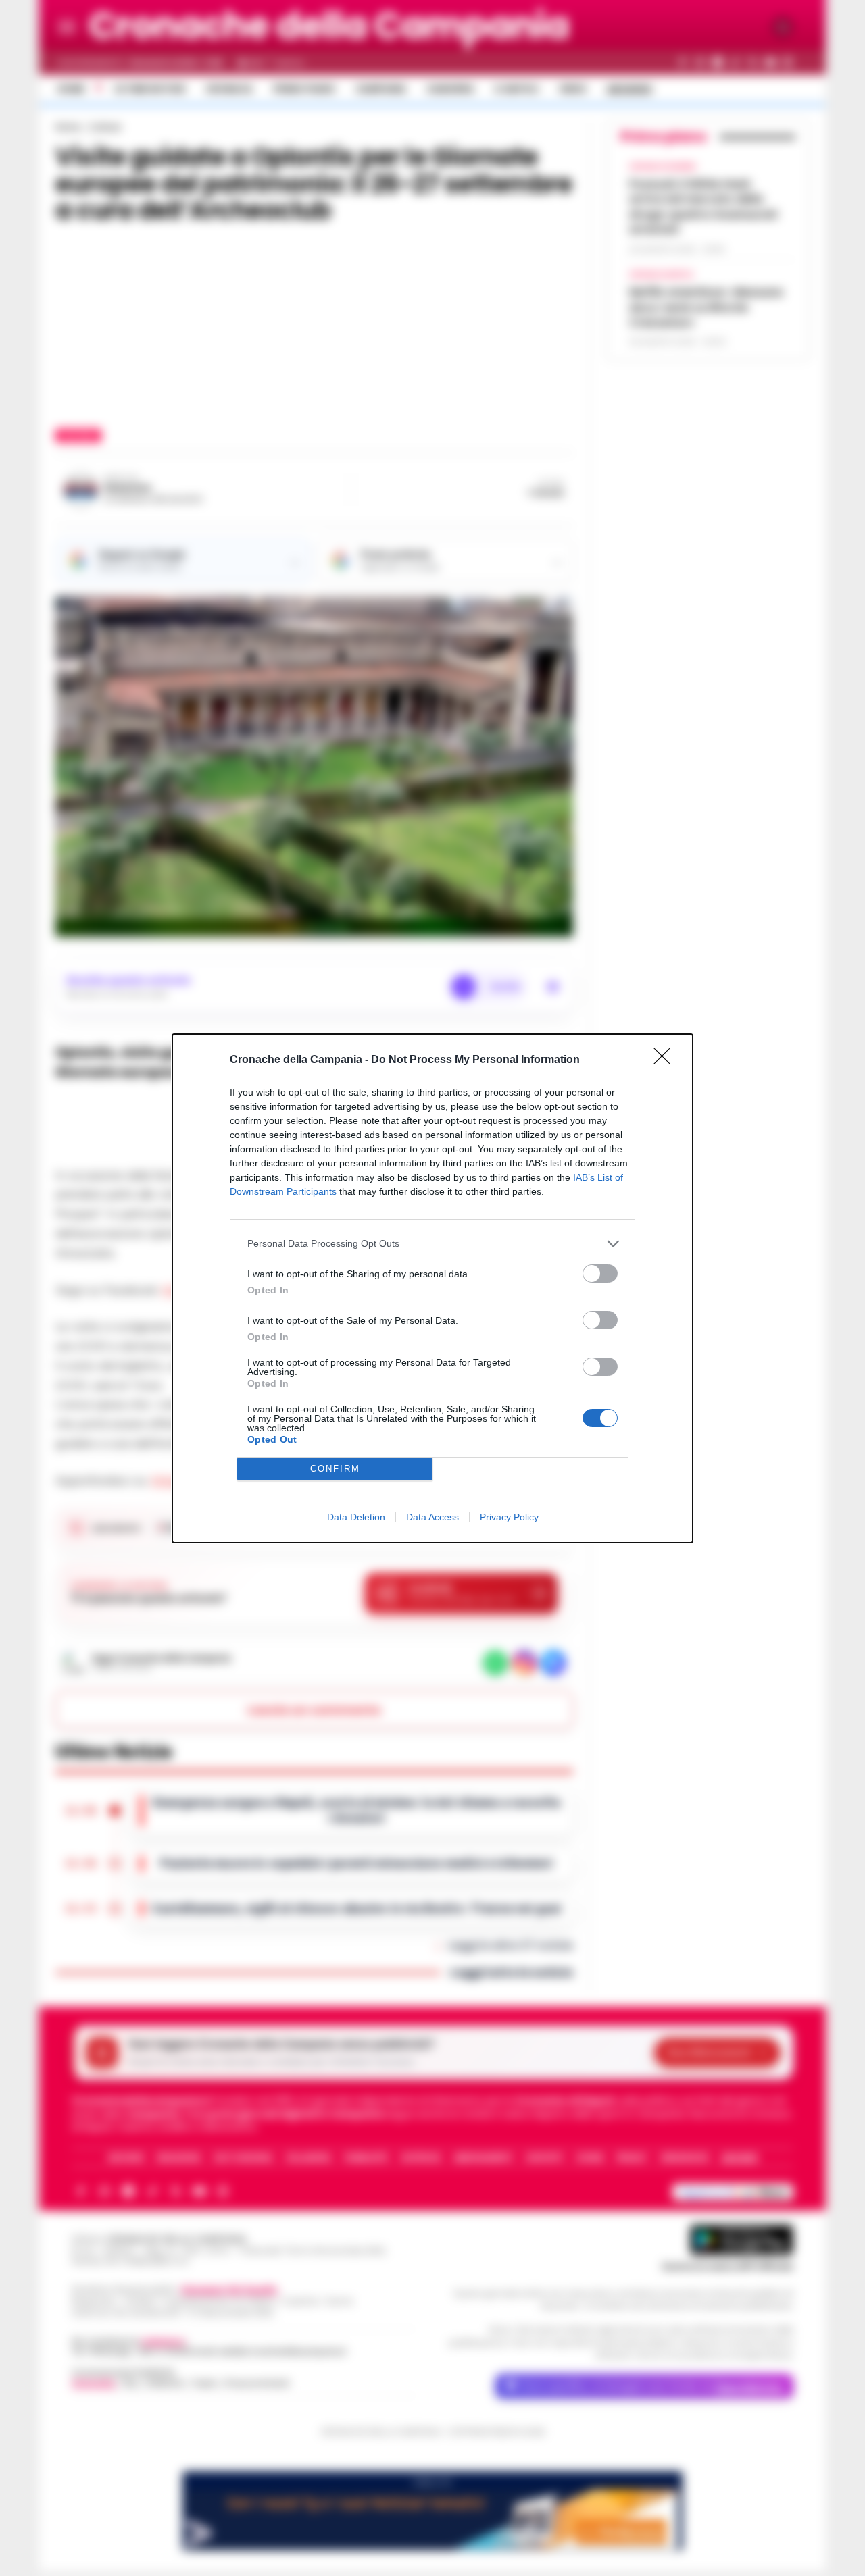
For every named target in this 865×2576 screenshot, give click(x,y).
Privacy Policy (509, 1517)
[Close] (666, 1060)
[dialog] (432, 1288)
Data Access (432, 1517)
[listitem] (432, 1244)
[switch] (600, 1273)
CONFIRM (335, 1469)
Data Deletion (356, 1517)
